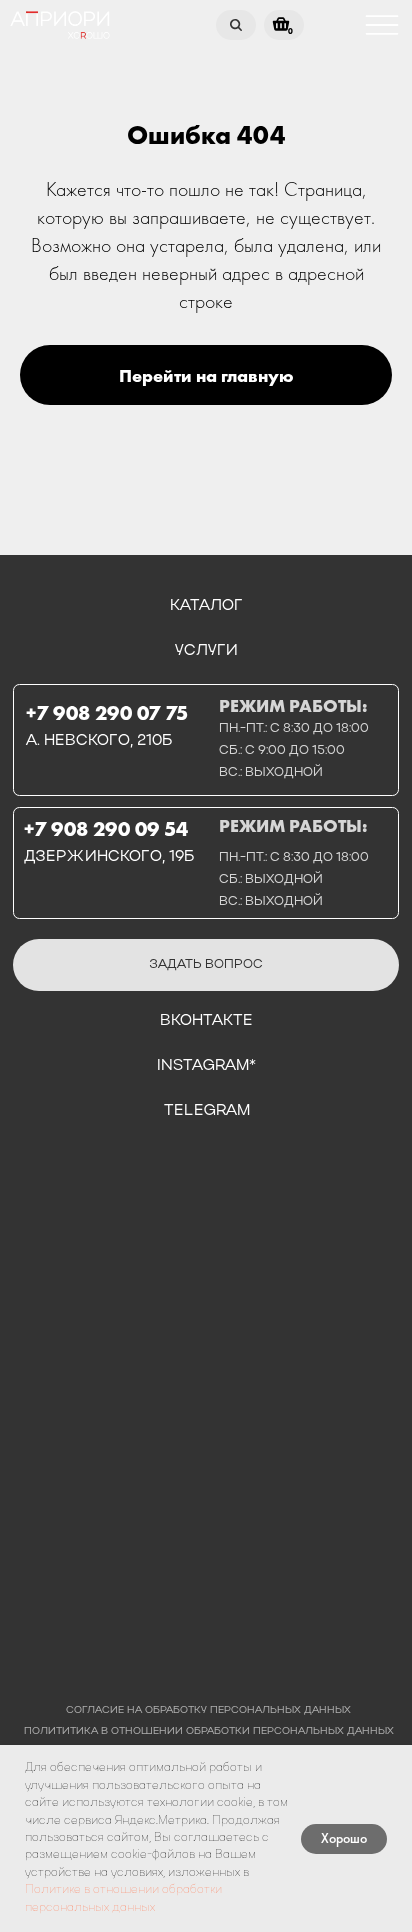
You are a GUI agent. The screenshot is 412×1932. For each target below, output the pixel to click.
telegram (207, 1111)
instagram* (206, 1066)
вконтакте (206, 1021)
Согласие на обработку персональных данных (208, 1710)
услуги (206, 651)
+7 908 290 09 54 (106, 829)
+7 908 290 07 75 (107, 713)
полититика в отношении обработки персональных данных (209, 1731)
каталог (206, 606)
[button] (206, 965)
